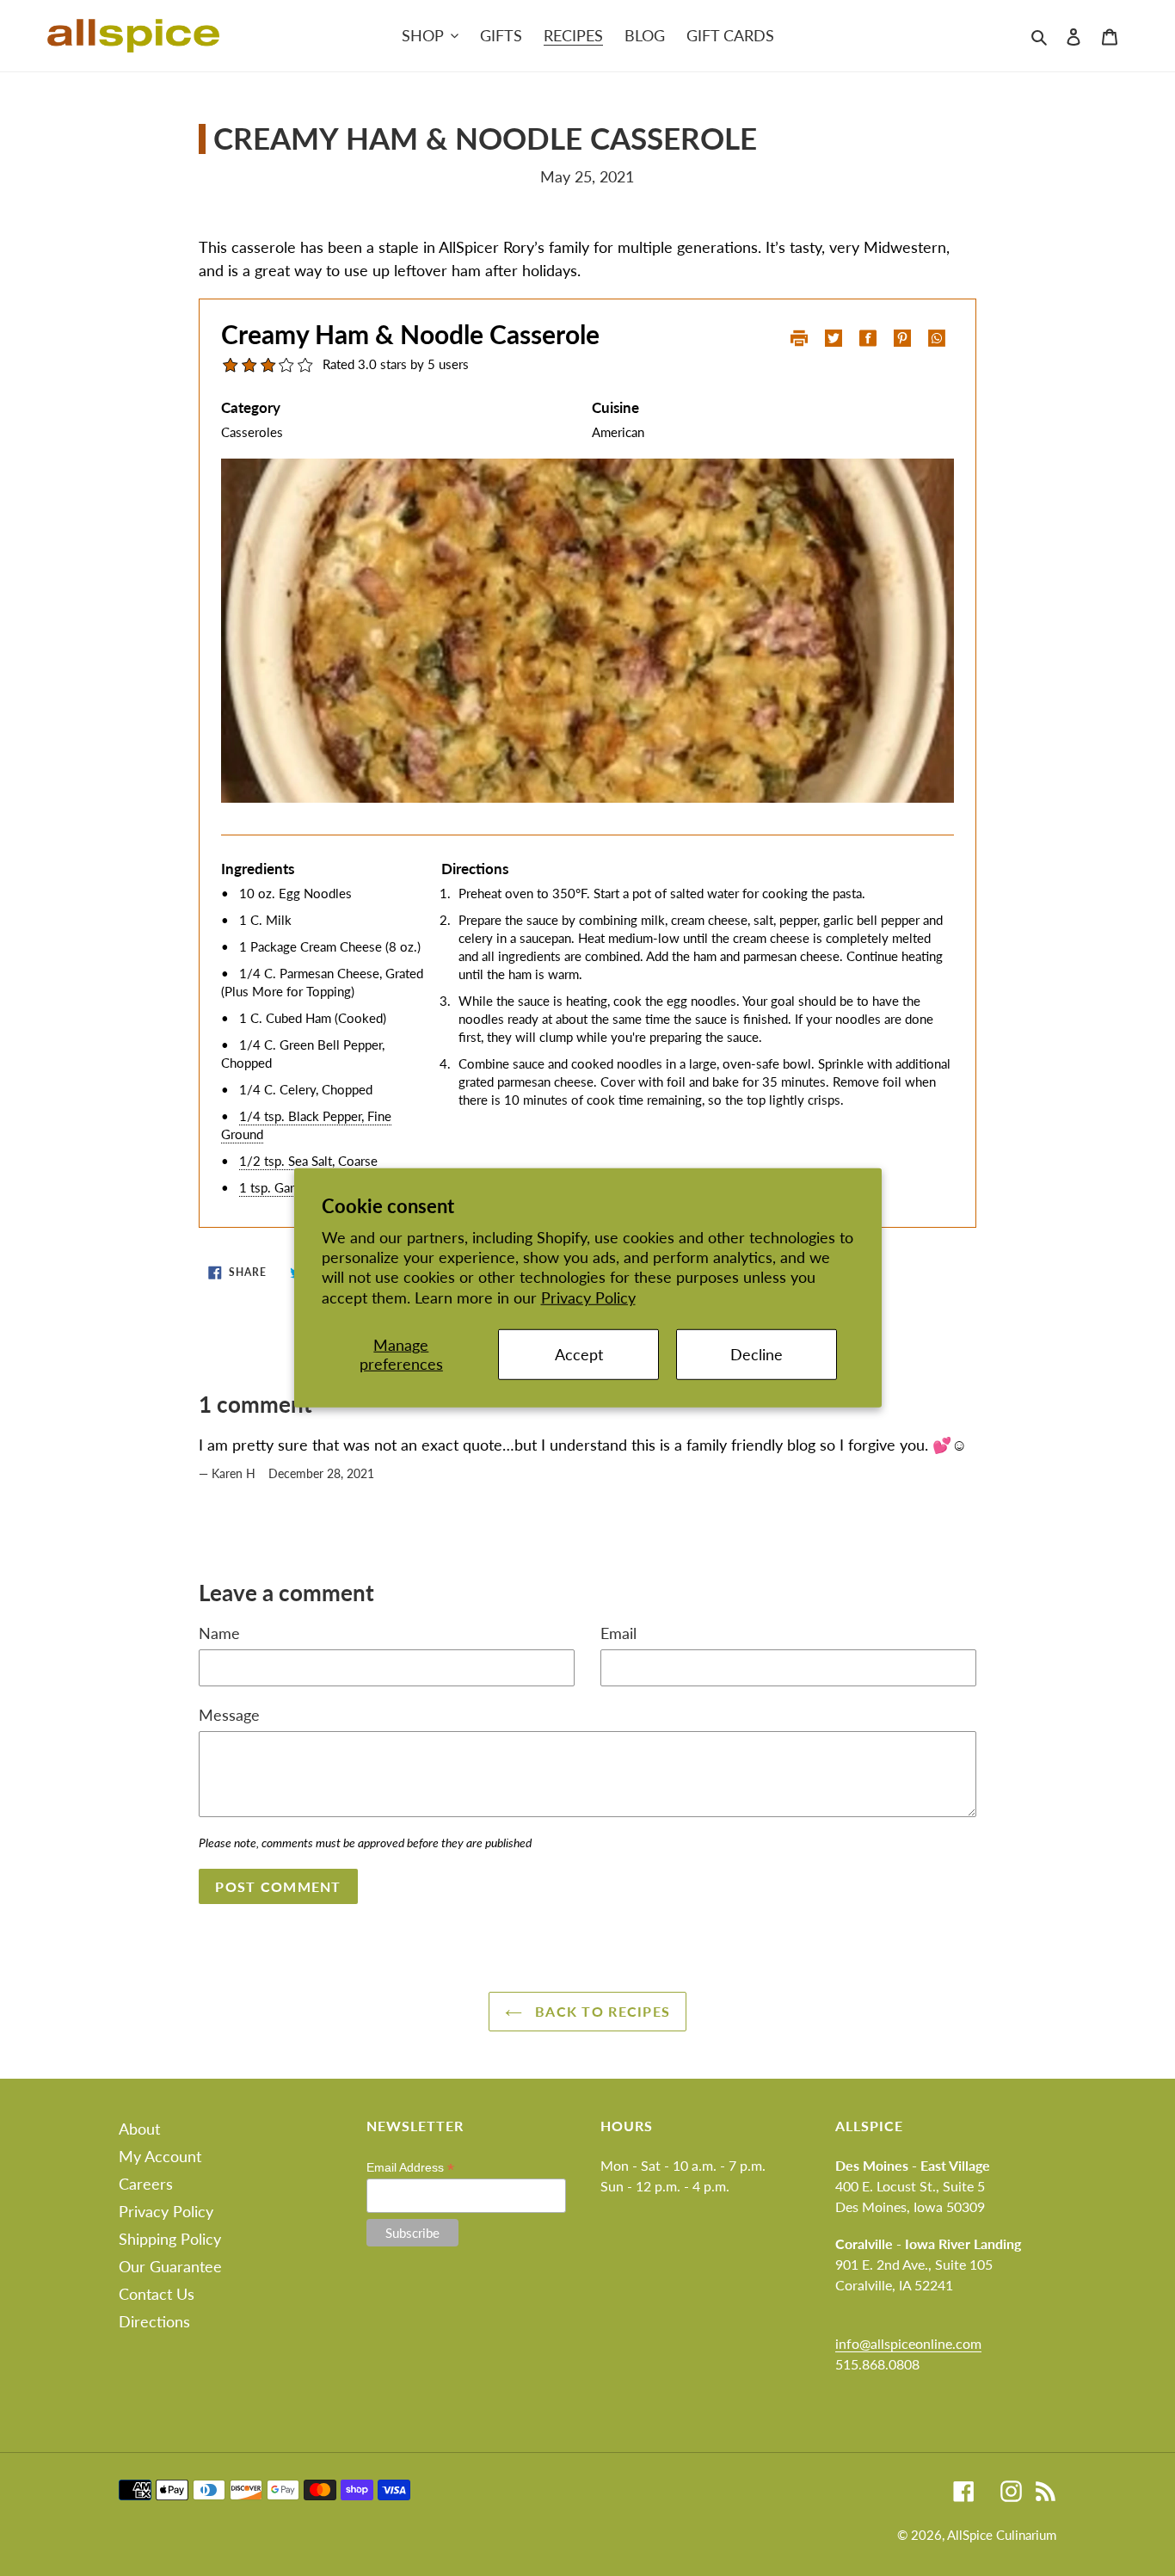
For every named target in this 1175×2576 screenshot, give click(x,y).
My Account (160, 2156)
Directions (154, 2321)
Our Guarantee (170, 2266)
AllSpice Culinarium (1002, 2535)
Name (219, 1633)
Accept (579, 1354)
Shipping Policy (170, 2239)
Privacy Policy (588, 1297)
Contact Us (157, 2294)
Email (618, 1633)
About (139, 2129)
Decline (757, 1354)
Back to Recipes (600, 2011)
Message (229, 1715)
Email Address (410, 2168)
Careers (146, 2184)
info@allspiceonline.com (908, 2343)
